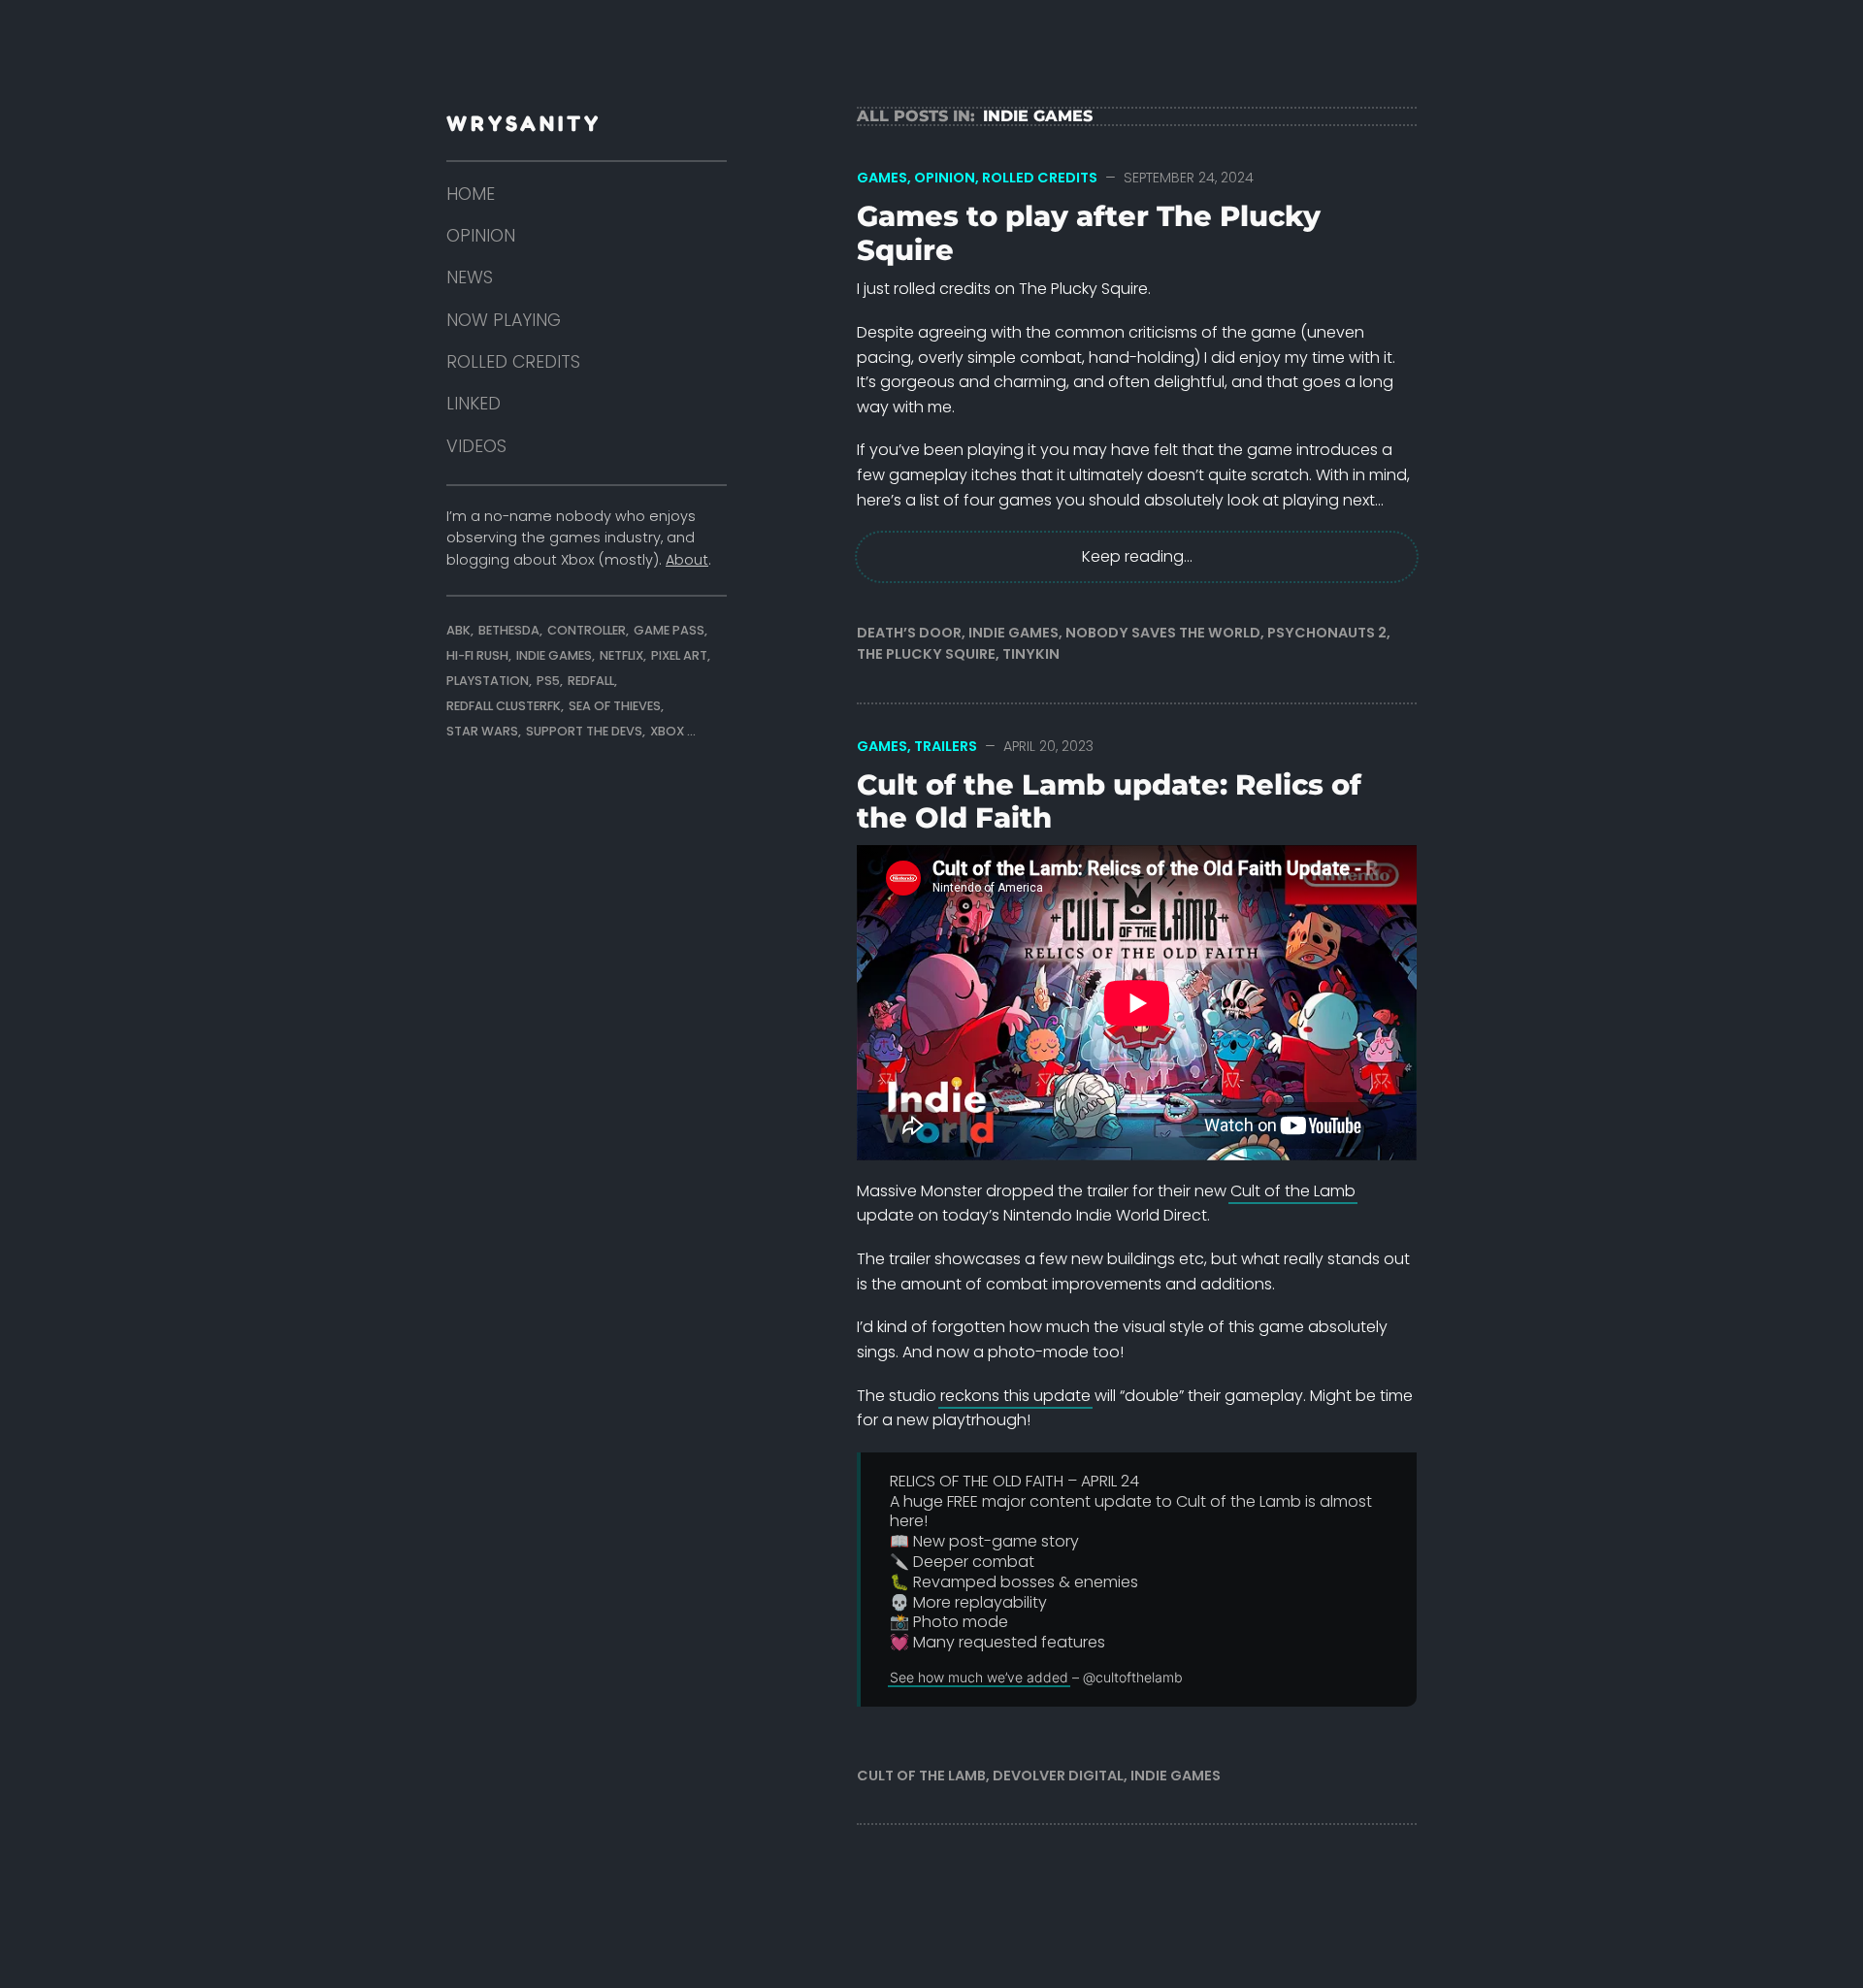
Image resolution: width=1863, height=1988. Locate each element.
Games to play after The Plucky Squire (1089, 233)
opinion (481, 236)
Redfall (591, 681)
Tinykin (1031, 654)
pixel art (679, 655)
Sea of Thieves (615, 706)
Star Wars (482, 731)
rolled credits (513, 362)
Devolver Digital (1058, 1776)
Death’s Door (909, 633)
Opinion (945, 178)
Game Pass (669, 630)
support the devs (584, 731)
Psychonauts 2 (1327, 633)
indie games (554, 655)
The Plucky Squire (926, 654)
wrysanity (524, 123)
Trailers (946, 746)
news (470, 277)
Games (882, 178)
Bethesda (509, 630)
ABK (458, 630)
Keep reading (1133, 556)
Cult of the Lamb (1293, 1191)
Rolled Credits (1040, 178)
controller (587, 630)
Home (471, 194)
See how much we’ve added (979, 1677)
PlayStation (488, 681)
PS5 (548, 681)
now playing (504, 320)
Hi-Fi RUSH (477, 655)
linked (474, 404)
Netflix (621, 655)
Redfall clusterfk (504, 706)
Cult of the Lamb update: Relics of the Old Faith (1109, 802)
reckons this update (1015, 1396)
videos (476, 446)
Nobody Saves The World (1163, 633)
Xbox (667, 731)
